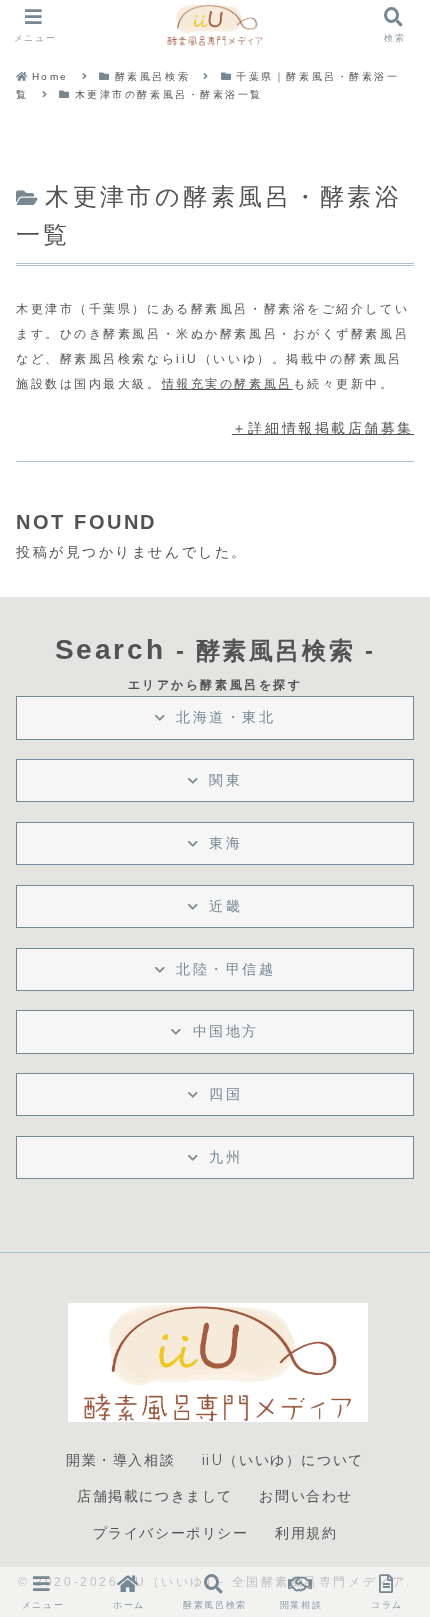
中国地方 (226, 1031)
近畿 (225, 906)
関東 (225, 780)
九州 (225, 1157)
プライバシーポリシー (171, 1533)
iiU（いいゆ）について (283, 1460)
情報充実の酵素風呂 (227, 384)
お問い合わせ (306, 1496)
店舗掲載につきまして (155, 1496)
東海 (225, 843)
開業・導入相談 (120, 1460)
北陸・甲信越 (225, 969)
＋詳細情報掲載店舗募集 (323, 428)
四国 (225, 1094)
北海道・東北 (225, 717)
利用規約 (306, 1533)
